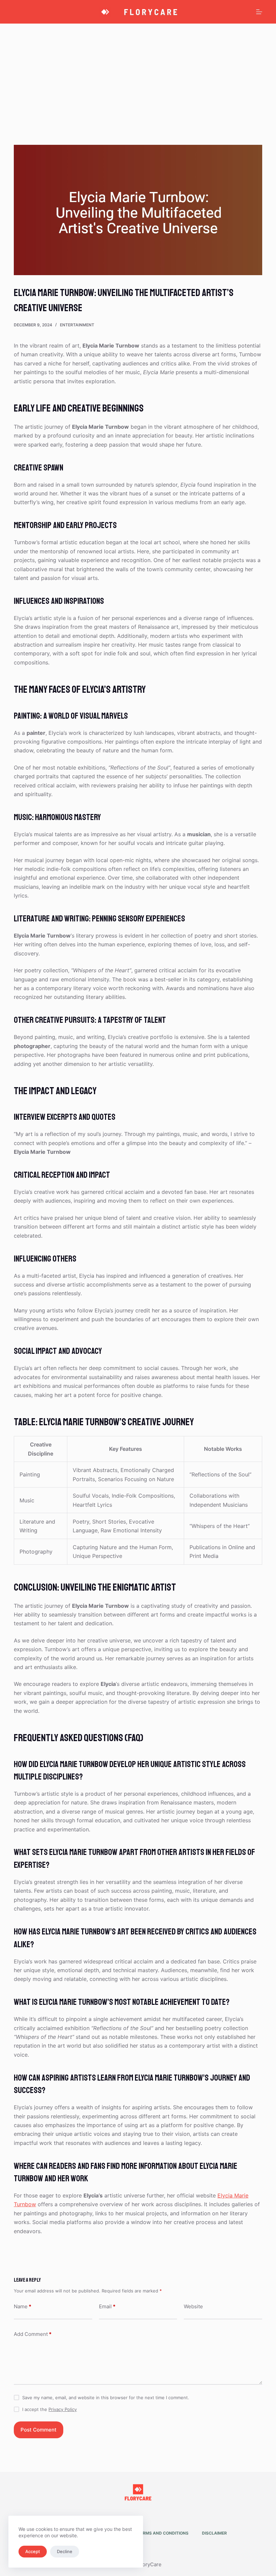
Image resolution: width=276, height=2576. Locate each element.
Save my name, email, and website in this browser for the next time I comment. (106, 2398)
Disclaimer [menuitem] (214, 2533)
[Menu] (259, 12)
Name (23, 2306)
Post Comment (39, 2430)
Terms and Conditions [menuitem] (163, 2533)
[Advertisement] (138, 74)
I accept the (49, 2409)
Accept (33, 2551)
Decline (65, 2551)
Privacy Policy (63, 2409)
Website (193, 2306)
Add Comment (33, 2334)
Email (107, 2306)
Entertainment (77, 325)
